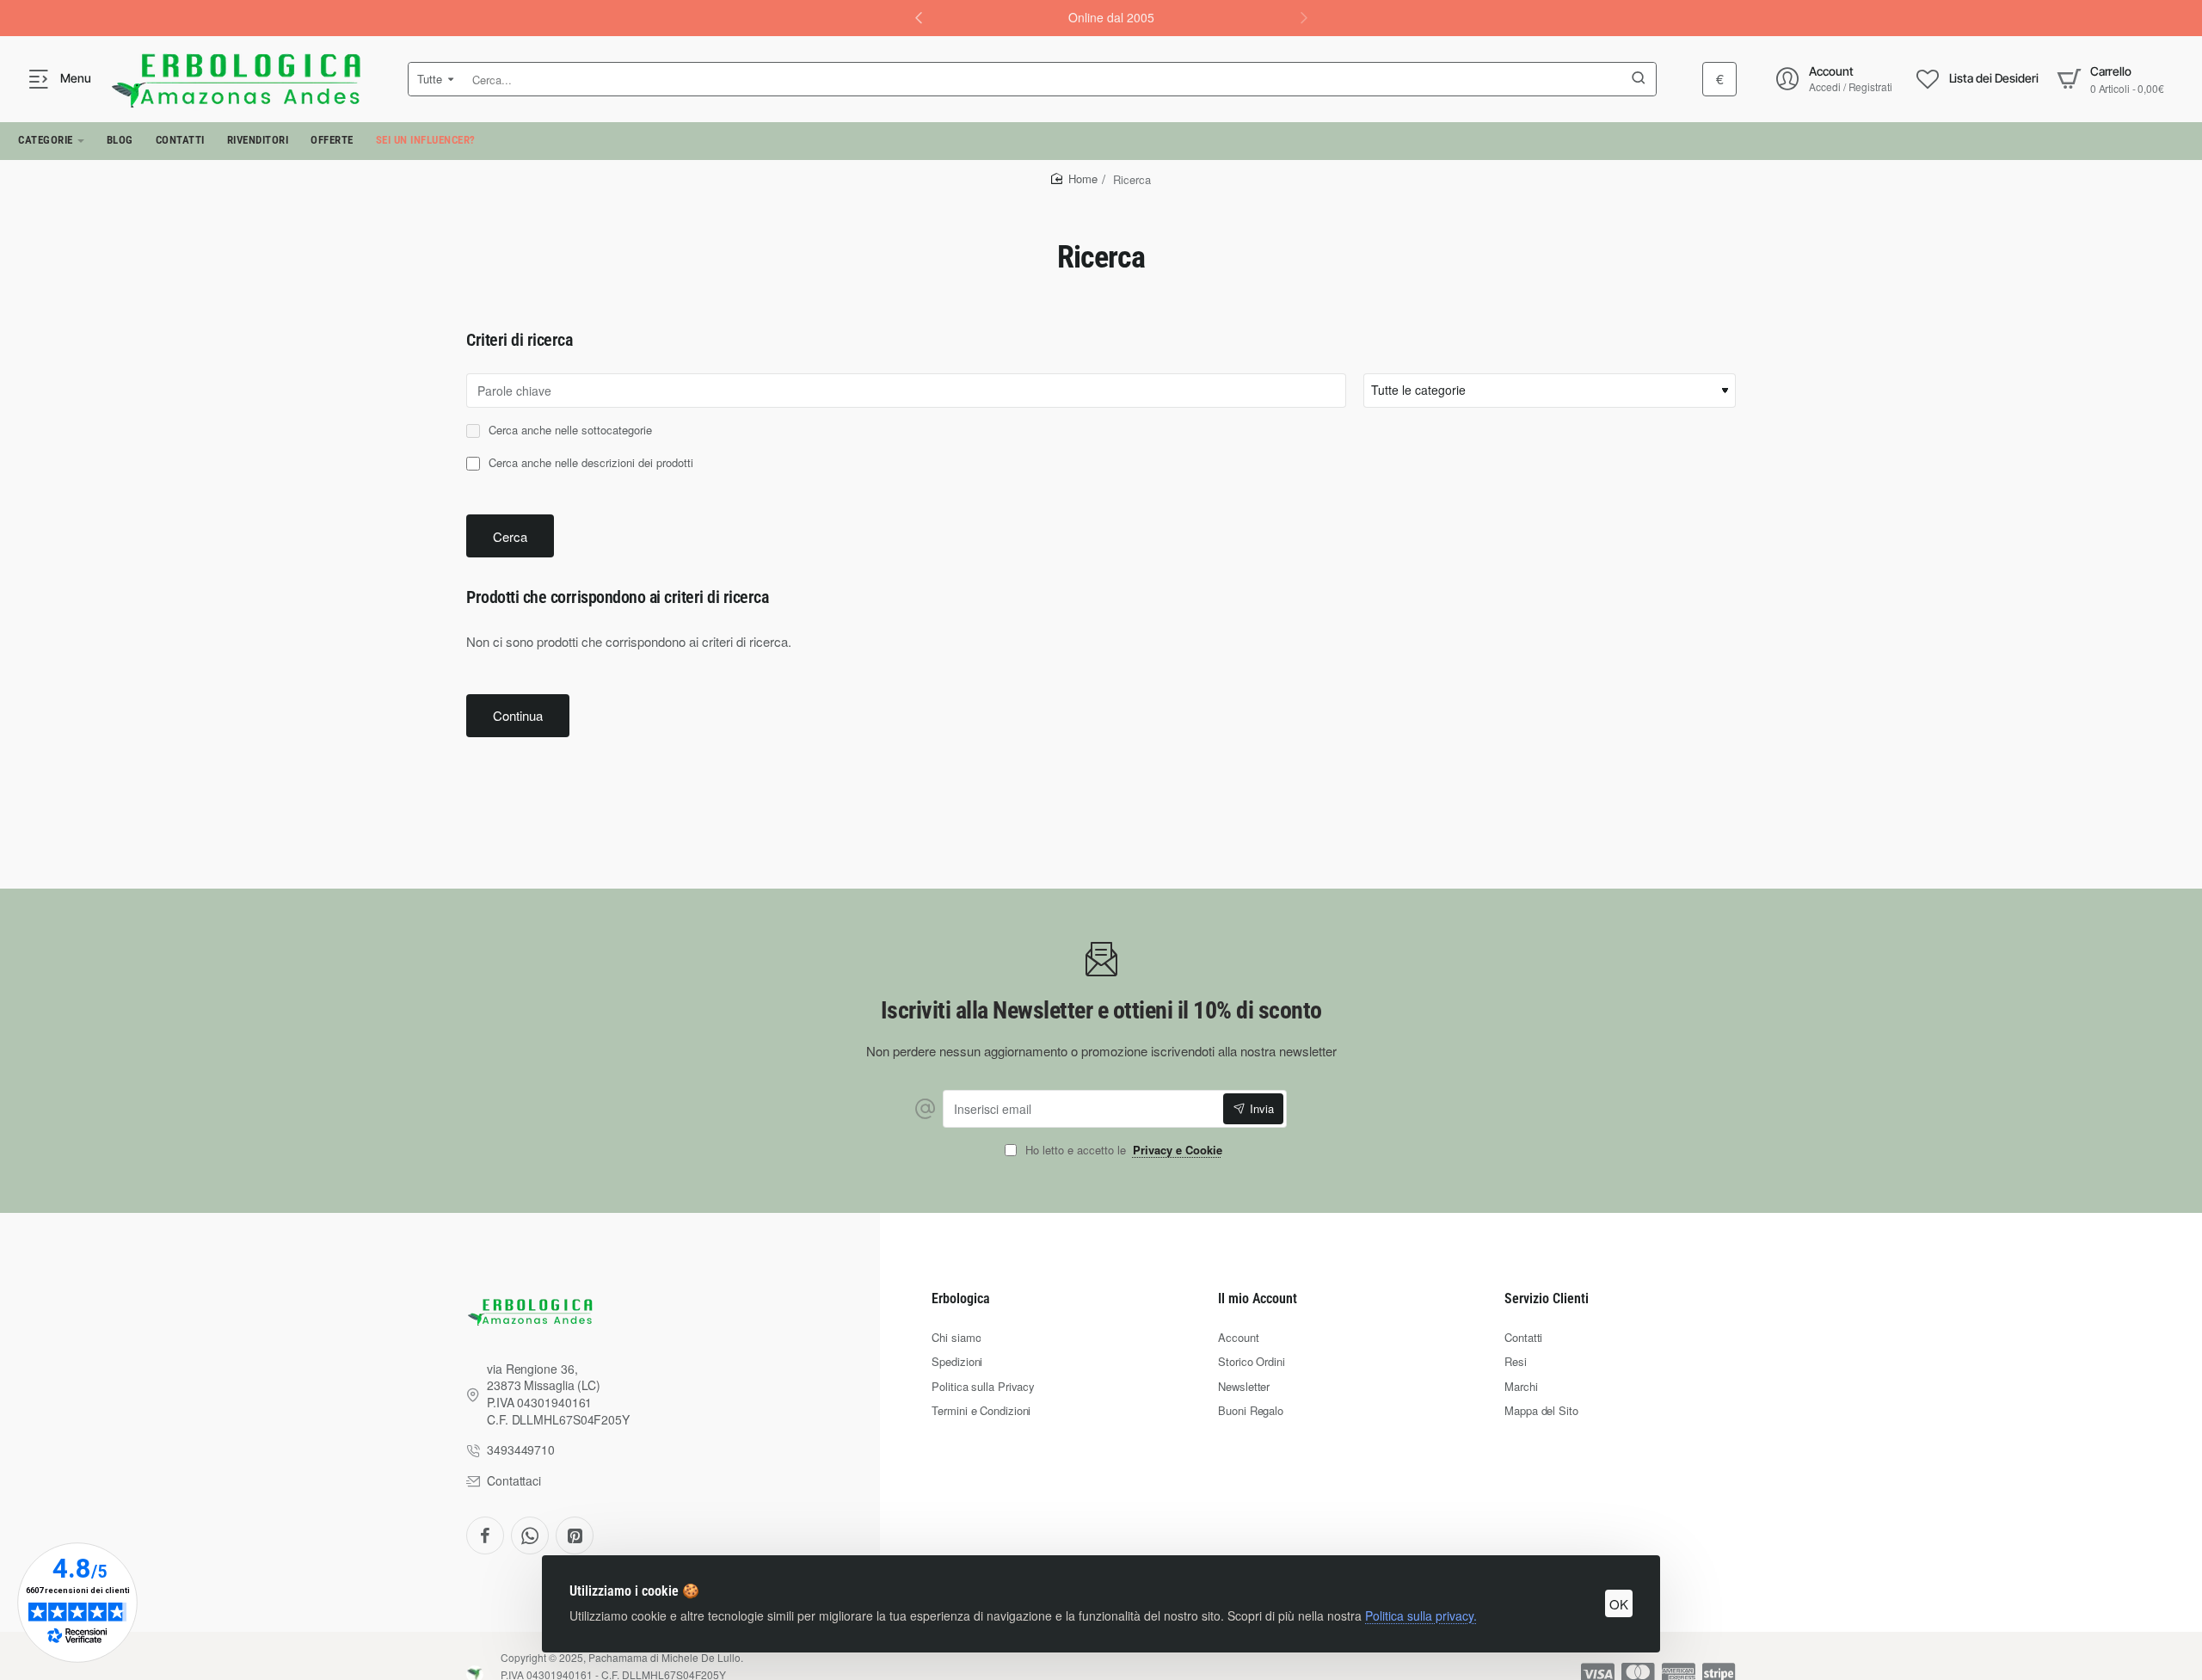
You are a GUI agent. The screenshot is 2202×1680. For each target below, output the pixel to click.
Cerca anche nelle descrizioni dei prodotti (589, 463)
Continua (518, 715)
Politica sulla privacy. (1421, 1615)
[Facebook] (485, 1535)
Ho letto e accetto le (1122, 1151)
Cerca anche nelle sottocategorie (569, 431)
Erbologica (961, 1298)
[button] (1304, 17)
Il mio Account (1258, 1298)
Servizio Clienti (1547, 1298)
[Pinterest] (575, 1535)
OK (1619, 1604)
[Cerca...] (1639, 79)
